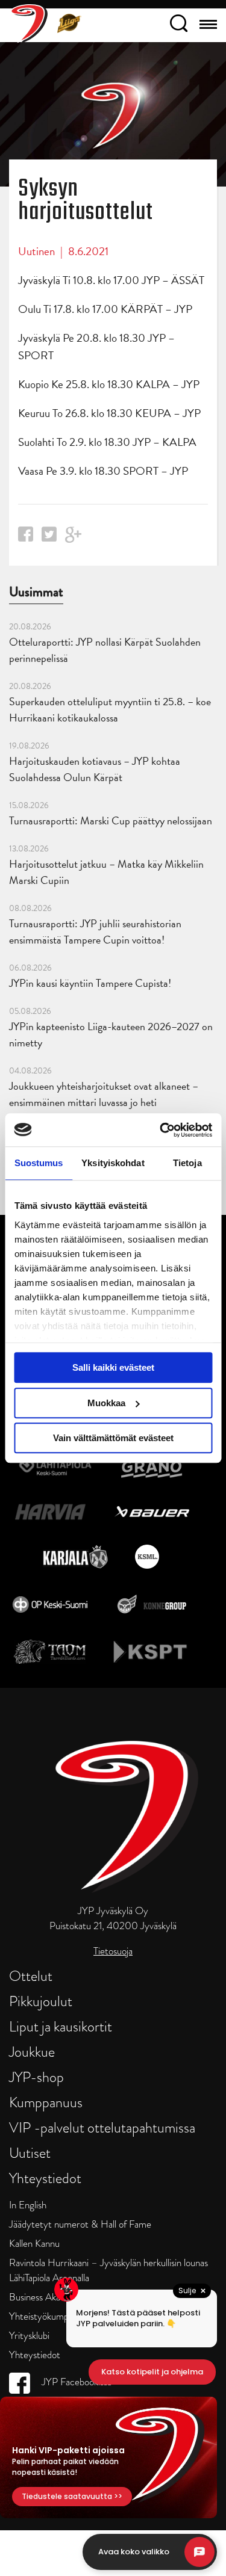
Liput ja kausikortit (61, 2026)
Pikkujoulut (41, 2001)
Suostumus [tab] (39, 1163)
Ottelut (31, 1976)
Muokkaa (106, 1403)
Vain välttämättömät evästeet (113, 1438)
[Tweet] (49, 538)
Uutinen (36, 251)
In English (28, 2205)
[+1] (74, 539)
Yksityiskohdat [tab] (113, 1163)
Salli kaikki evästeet (113, 1367)
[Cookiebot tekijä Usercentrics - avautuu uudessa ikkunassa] (161, 1130)
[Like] (26, 538)
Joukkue (32, 2052)
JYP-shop (36, 2077)
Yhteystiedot (45, 2178)
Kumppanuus (46, 2102)
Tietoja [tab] (187, 1163)
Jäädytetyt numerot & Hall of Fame (80, 2224)
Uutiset (30, 2153)
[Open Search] (179, 25)
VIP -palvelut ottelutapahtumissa (102, 2127)
